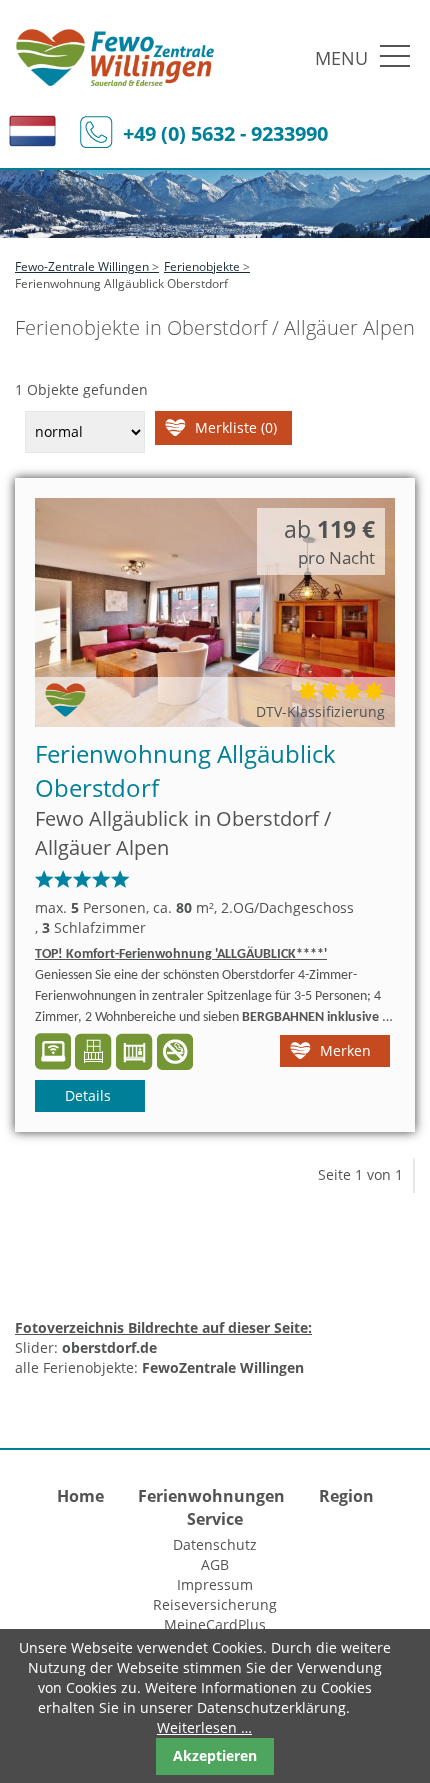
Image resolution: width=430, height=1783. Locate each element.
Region (346, 1496)
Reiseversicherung (215, 1604)
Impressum (215, 1584)
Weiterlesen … (204, 1727)
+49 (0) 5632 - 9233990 (225, 133)
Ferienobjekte (202, 266)
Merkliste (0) (236, 427)
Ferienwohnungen (211, 1496)
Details (88, 1095)
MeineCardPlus (215, 1624)
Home (80, 1496)
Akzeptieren (215, 1755)
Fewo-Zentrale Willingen (82, 266)
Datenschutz (215, 1544)
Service (215, 1519)
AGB (215, 1564)
